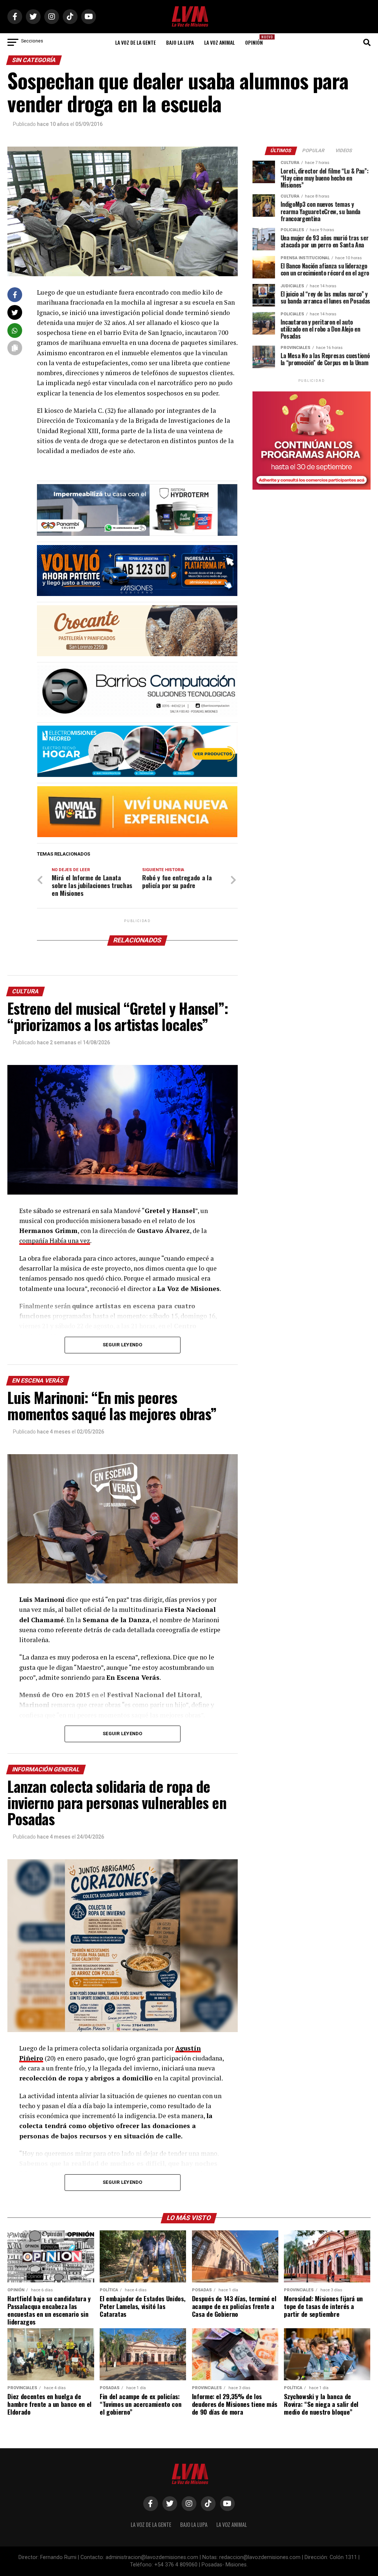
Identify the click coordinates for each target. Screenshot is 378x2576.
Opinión (256, 40)
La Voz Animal (219, 42)
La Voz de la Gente (135, 42)
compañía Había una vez (55, 1241)
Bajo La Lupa (180, 42)
